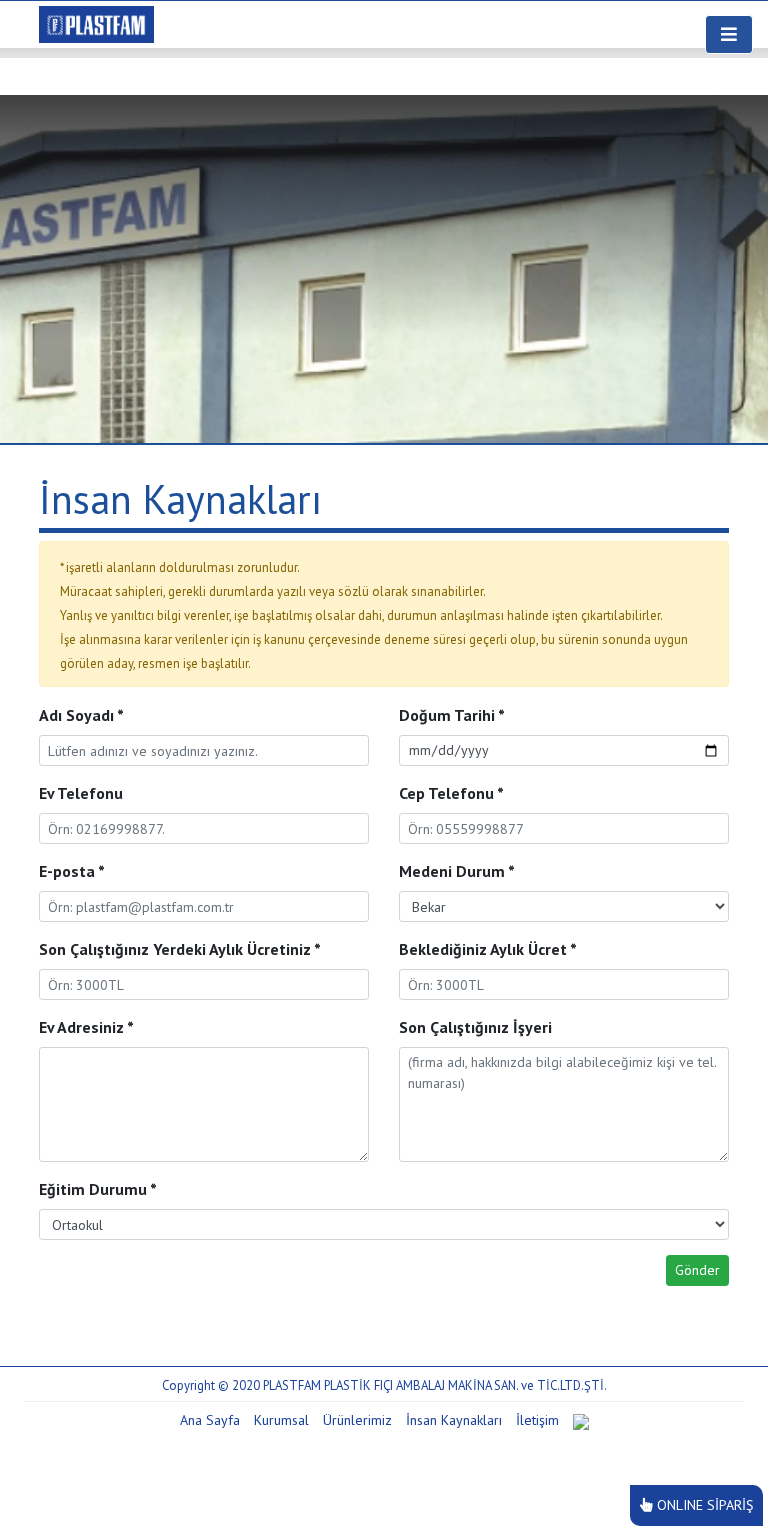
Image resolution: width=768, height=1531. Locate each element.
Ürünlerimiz (357, 1420)
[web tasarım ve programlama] (581, 1420)
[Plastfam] (96, 22)
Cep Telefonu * (451, 793)
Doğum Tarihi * (452, 715)
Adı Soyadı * (81, 715)
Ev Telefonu (81, 793)
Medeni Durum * (457, 871)
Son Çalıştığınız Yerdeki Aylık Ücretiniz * (180, 949)
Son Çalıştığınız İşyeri (475, 1027)
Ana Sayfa (210, 1420)
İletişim (537, 1420)
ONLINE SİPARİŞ (705, 1505)
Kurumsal (281, 1420)
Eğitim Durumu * (98, 1189)
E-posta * (72, 871)
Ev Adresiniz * (86, 1027)
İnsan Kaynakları (454, 1420)
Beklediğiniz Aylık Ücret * (488, 949)
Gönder (697, 1270)
